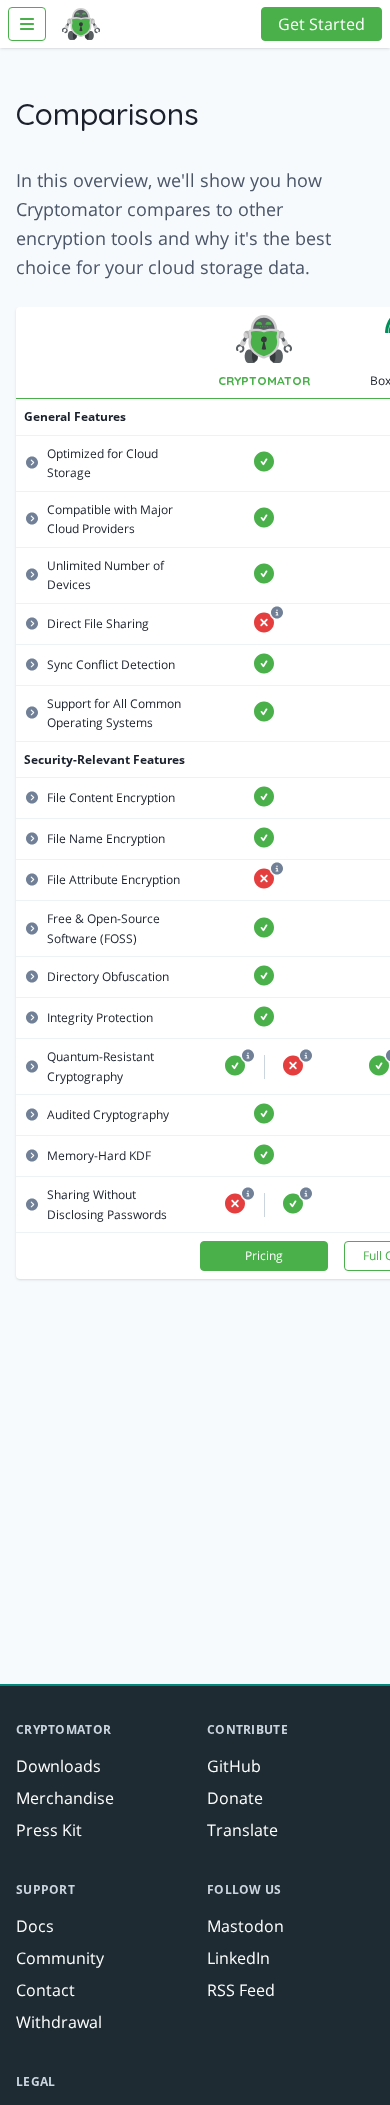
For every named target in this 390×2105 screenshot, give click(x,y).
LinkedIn (238, 1958)
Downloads (58, 1766)
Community (60, 1958)
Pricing (264, 1255)
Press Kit (49, 1830)
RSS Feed (241, 1990)
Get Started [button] (321, 24)
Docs (35, 1926)
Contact (45, 1990)
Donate (235, 1798)
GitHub (234, 1766)
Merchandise (65, 1798)
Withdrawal (59, 2022)
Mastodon (245, 1926)
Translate (242, 1830)
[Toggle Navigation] (27, 24)
